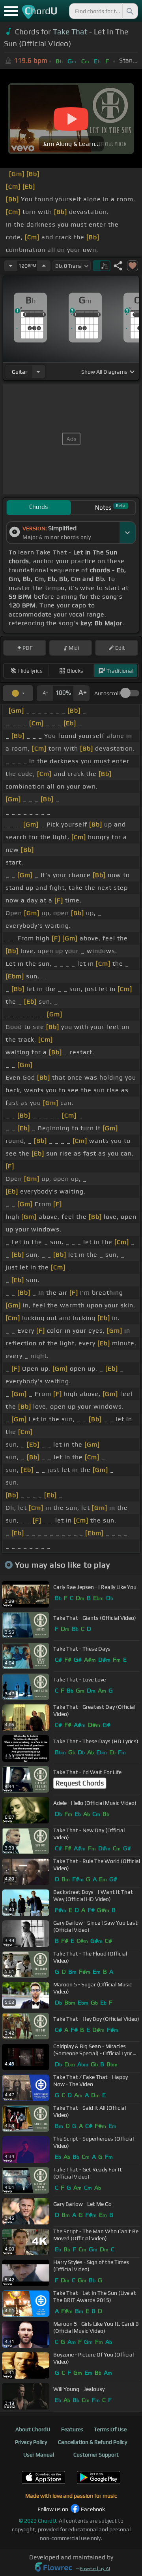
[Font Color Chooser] (18, 693)
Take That (70, 32)
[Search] (129, 11)
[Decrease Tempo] (11, 266)
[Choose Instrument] (38, 372)
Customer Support (96, 2455)
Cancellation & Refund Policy (92, 2442)
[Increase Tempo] (44, 266)
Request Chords (80, 1783)
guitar (20, 372)
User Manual (39, 2455)
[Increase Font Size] (82, 693)
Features (72, 2429)
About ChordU (33, 2429)
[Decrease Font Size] (45, 693)
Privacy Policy (31, 2442)
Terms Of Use (110, 2429)
